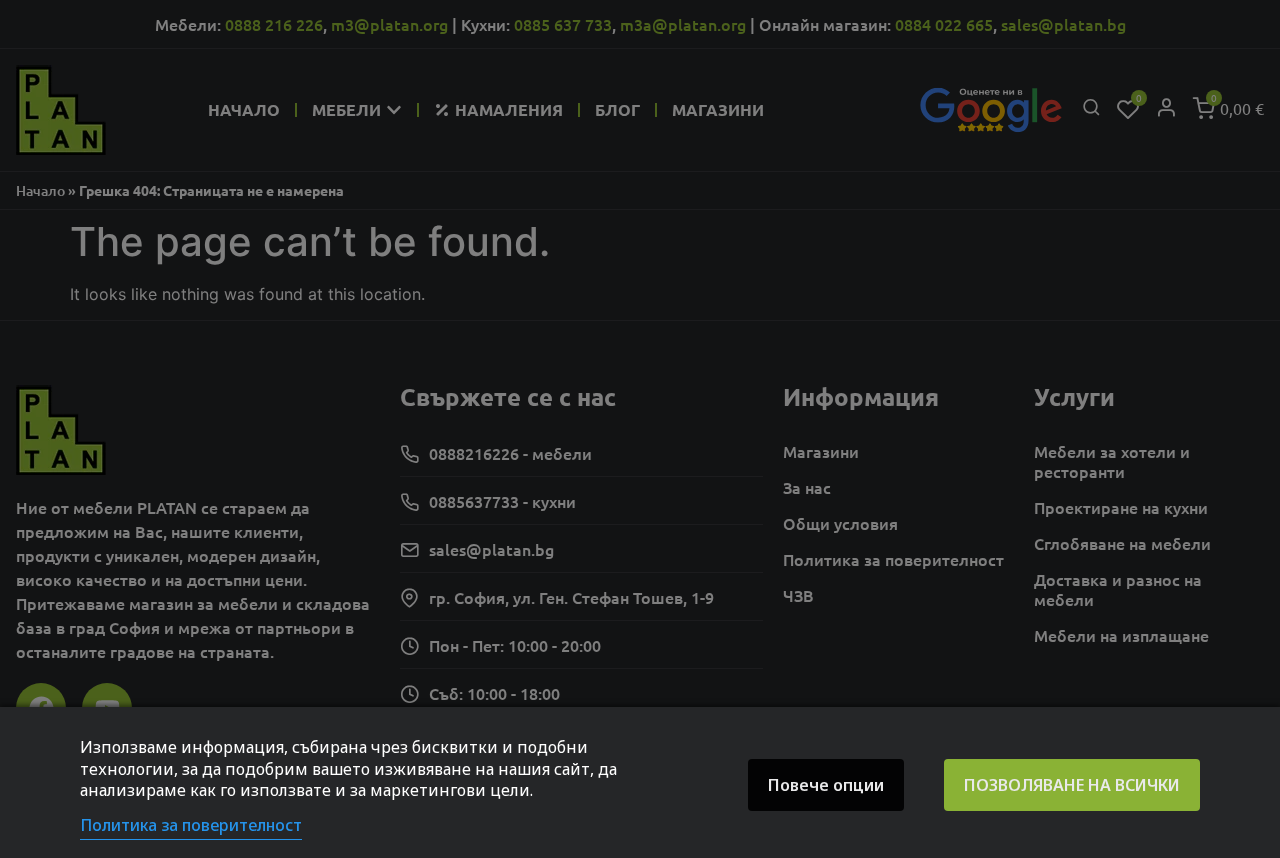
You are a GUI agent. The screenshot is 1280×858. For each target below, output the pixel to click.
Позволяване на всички (1072, 785)
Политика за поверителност (191, 825)
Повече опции (826, 785)
